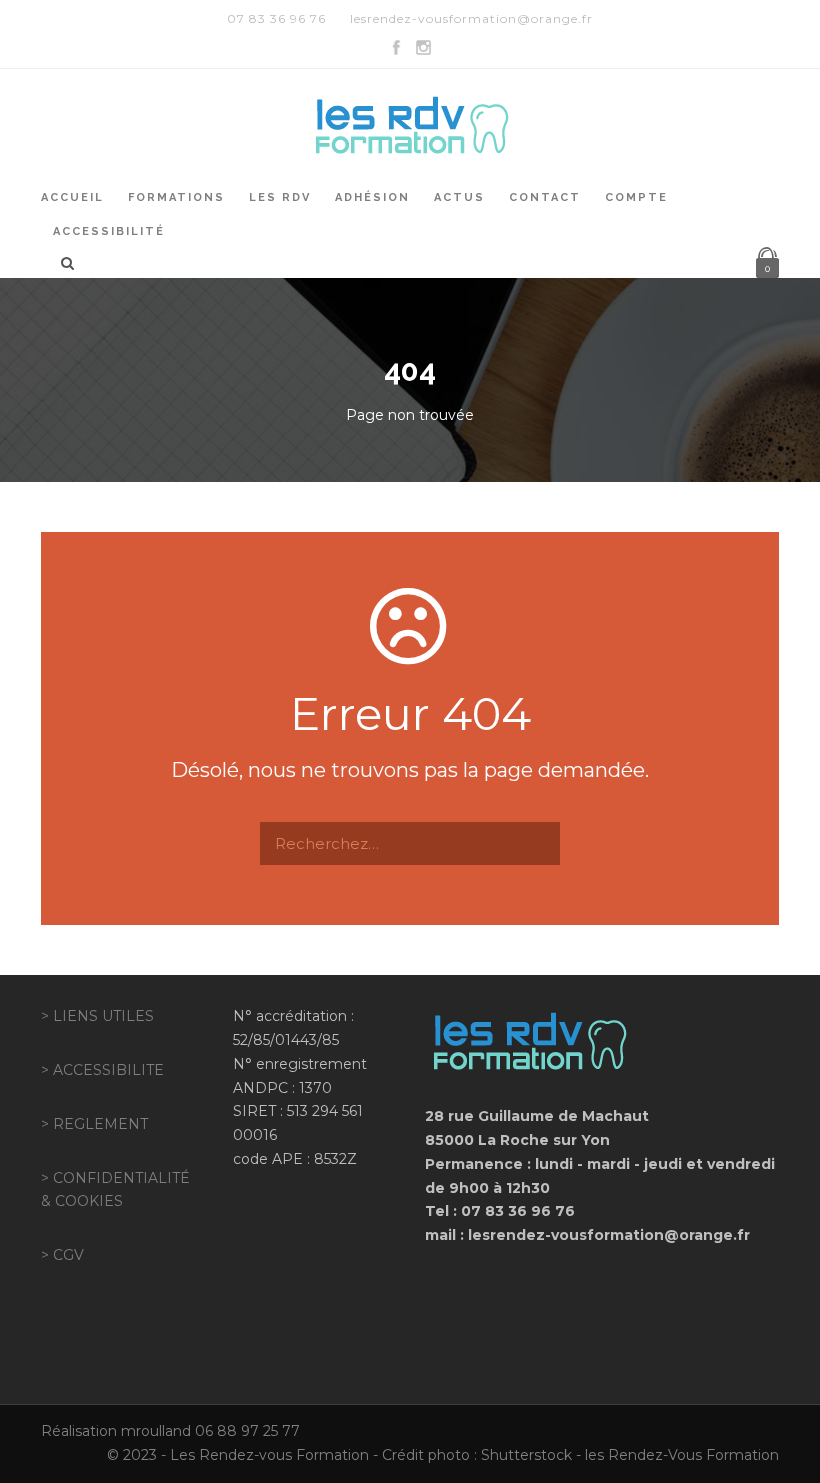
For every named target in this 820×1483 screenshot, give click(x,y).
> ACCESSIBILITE (102, 1070)
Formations (176, 197)
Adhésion (372, 197)
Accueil (72, 197)
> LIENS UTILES (97, 1016)
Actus (459, 197)
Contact (545, 197)
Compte (636, 197)
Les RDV (280, 197)
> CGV (62, 1255)
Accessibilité (109, 231)
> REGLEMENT (94, 1124)
